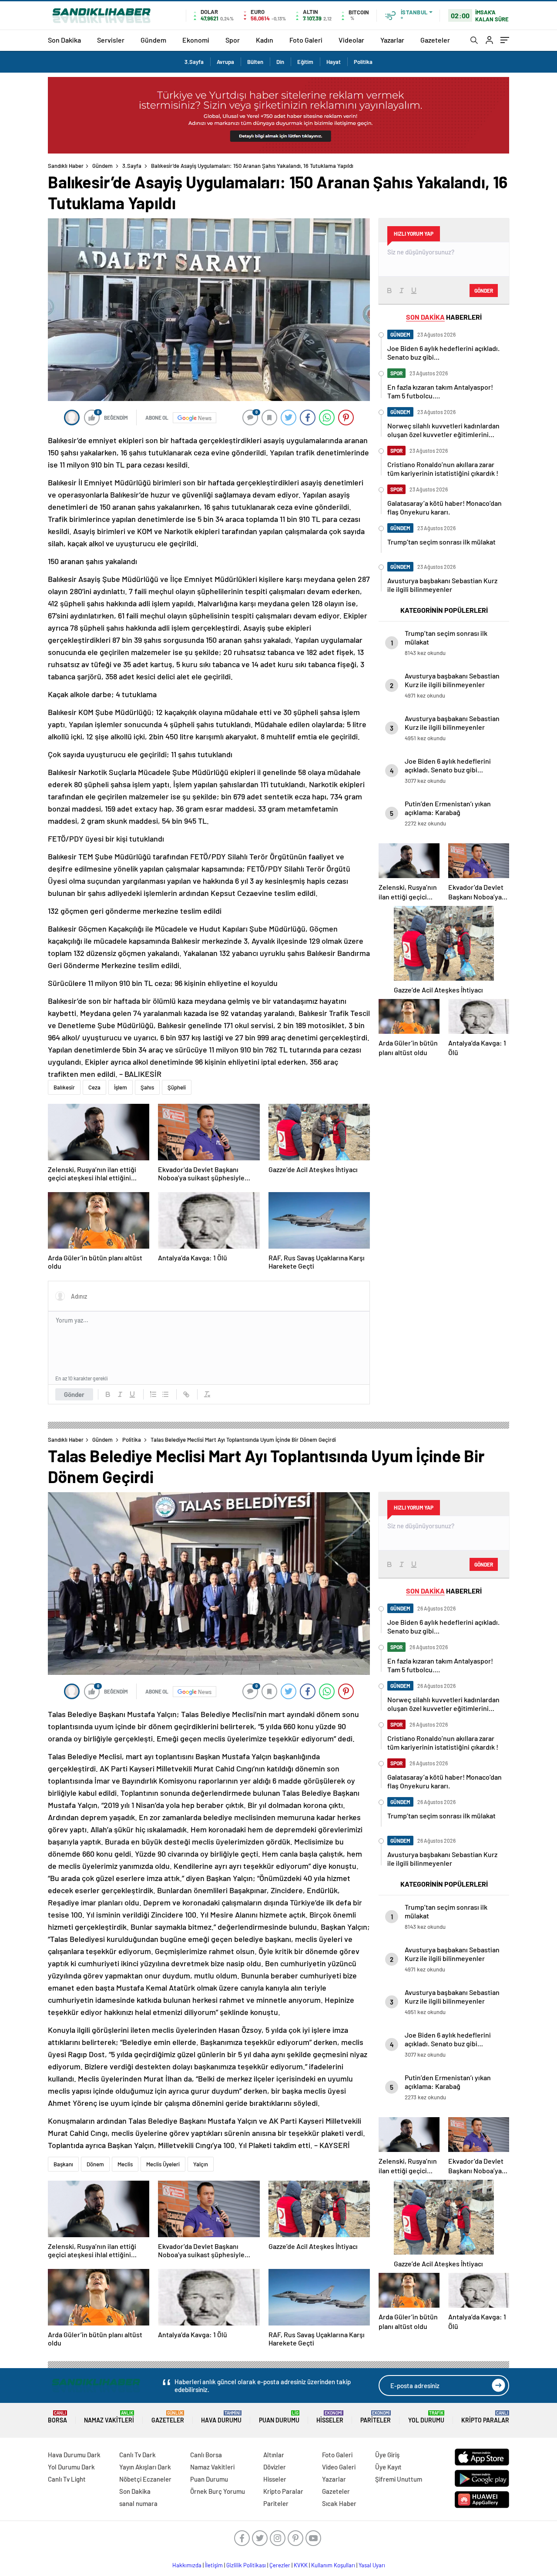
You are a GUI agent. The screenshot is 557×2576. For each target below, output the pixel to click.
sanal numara (138, 2503)
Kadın (265, 40)
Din (280, 62)
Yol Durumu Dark (71, 2467)
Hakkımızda (187, 2565)
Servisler (111, 40)
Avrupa (225, 62)
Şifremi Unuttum (399, 2479)
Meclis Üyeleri (163, 2164)
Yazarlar (392, 40)
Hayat (334, 62)
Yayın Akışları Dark (145, 2467)
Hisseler (330, 2417)
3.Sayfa (194, 62)
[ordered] (153, 1394)
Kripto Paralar (485, 2417)
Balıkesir (64, 1087)
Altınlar (274, 2455)
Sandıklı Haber (66, 166)
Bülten (255, 62)
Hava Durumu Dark (74, 2455)
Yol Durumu (426, 2417)
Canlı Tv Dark (138, 2455)
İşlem (121, 1087)
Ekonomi (196, 40)
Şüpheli (177, 1087)
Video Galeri (339, 2467)
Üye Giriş (387, 2455)
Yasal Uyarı (372, 2565)
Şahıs (147, 1087)
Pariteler (376, 2417)
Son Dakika (64, 40)
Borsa (57, 2417)
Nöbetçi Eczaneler (145, 2479)
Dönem (95, 2164)
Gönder (74, 1394)
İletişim (214, 2565)
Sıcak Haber (339, 2503)
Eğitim (305, 62)
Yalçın (201, 2164)
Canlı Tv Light (67, 2479)
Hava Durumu (221, 2417)
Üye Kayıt (388, 2467)
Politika (363, 62)
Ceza (94, 1087)
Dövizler (275, 2467)
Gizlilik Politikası (246, 2565)
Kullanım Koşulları (333, 2565)
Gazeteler (435, 40)
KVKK (301, 2565)
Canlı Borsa (206, 2455)
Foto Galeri (306, 40)
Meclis (125, 2164)
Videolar (351, 40)
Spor (233, 40)
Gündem (153, 40)
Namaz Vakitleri (109, 2417)
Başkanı (63, 2164)
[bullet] (165, 1394)
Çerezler (280, 2565)
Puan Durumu (279, 2417)
